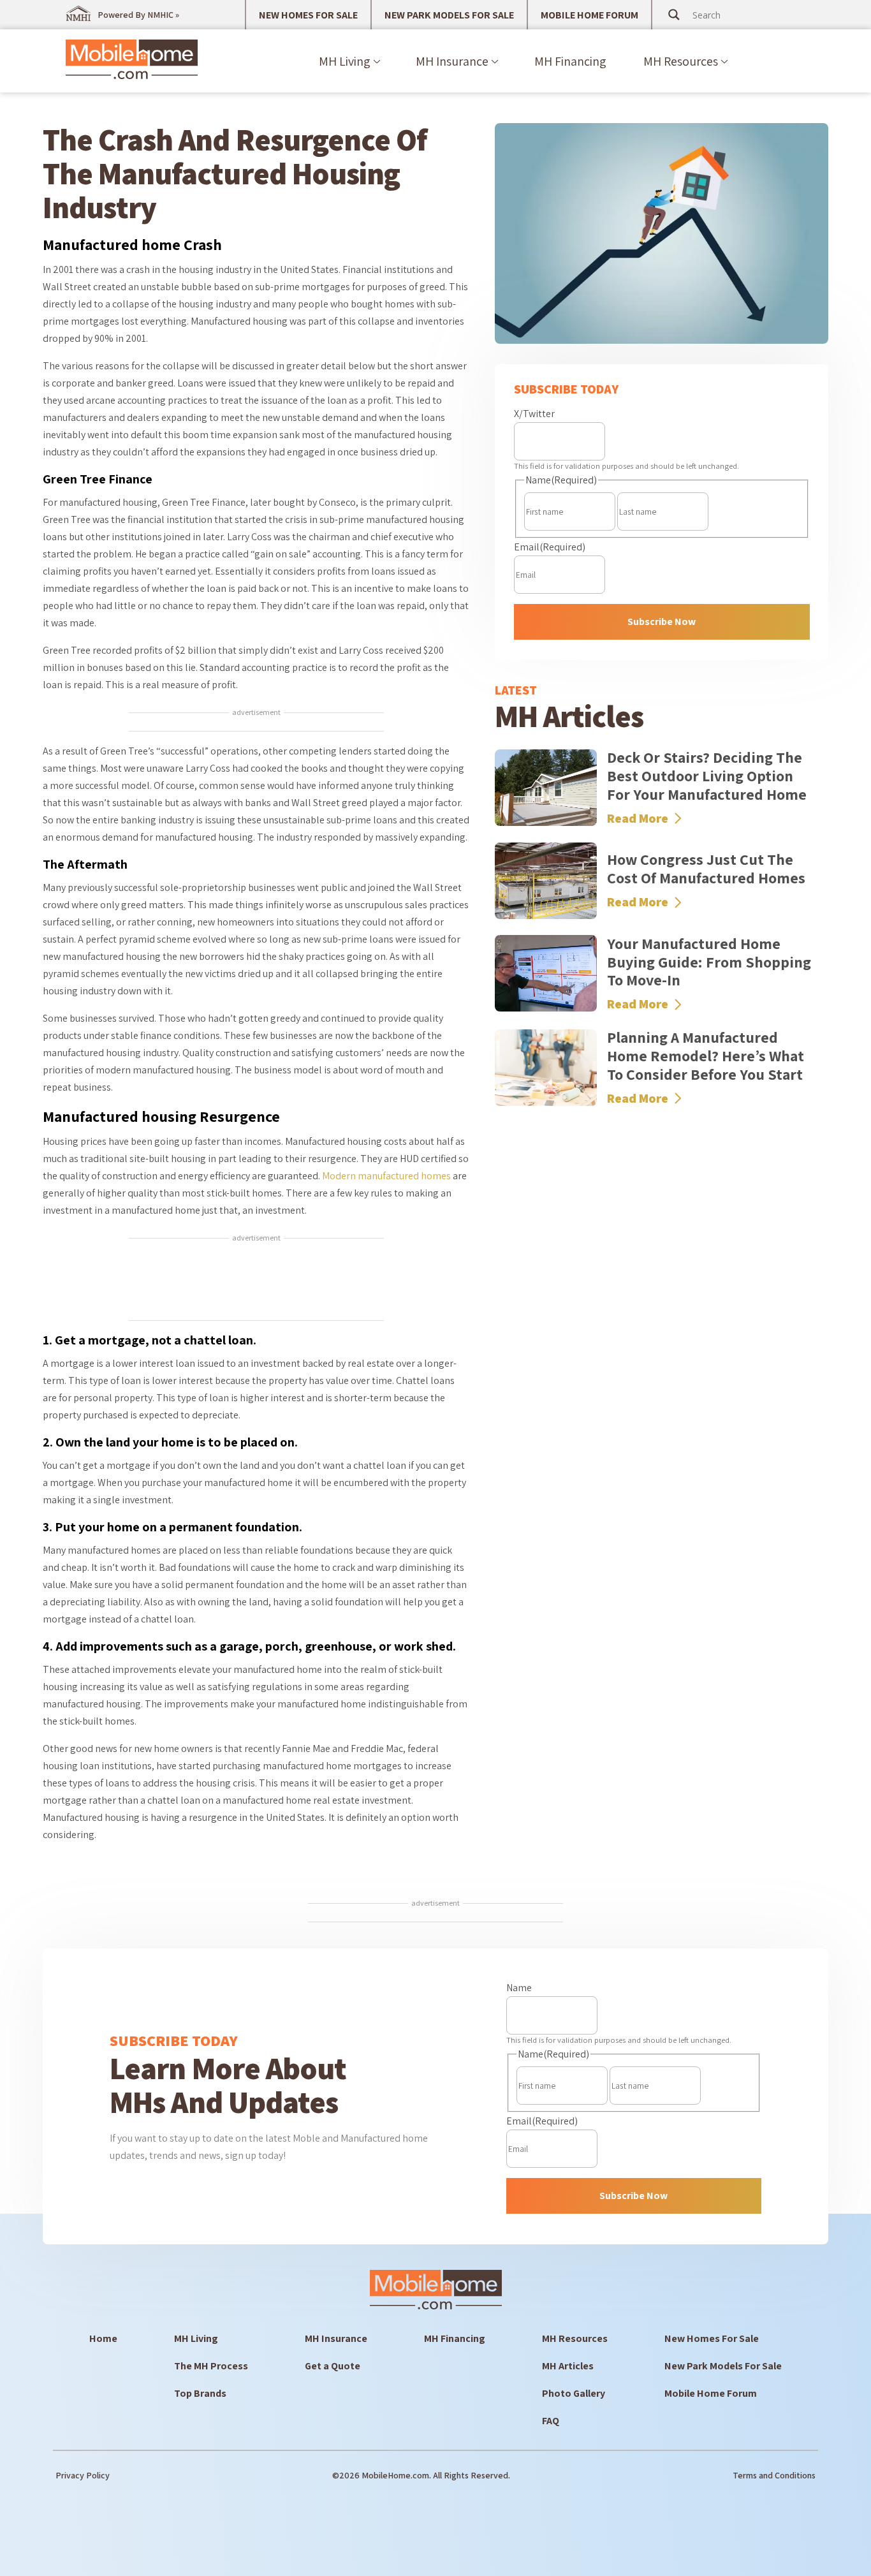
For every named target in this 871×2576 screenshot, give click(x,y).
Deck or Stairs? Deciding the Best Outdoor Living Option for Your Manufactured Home (707, 776)
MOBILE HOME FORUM (589, 15)
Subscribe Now (662, 622)
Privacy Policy (83, 2475)
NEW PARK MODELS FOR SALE (449, 15)
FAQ (551, 2421)
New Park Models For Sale (723, 2366)
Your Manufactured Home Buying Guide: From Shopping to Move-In (709, 962)
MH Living (345, 61)
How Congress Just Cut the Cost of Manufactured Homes (706, 868)
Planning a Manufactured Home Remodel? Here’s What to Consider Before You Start (706, 1056)
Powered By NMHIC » (138, 15)
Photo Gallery (574, 2393)
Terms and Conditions (774, 2475)
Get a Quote (333, 2366)
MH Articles (568, 2366)
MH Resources (681, 61)
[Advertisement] (256, 1281)
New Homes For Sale (712, 2338)
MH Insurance (452, 61)
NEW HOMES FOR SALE (308, 15)
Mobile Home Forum (711, 2393)
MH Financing (570, 61)
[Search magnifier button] (674, 15)
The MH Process (211, 2366)
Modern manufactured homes (386, 1176)
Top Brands (200, 2393)
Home (103, 2338)
